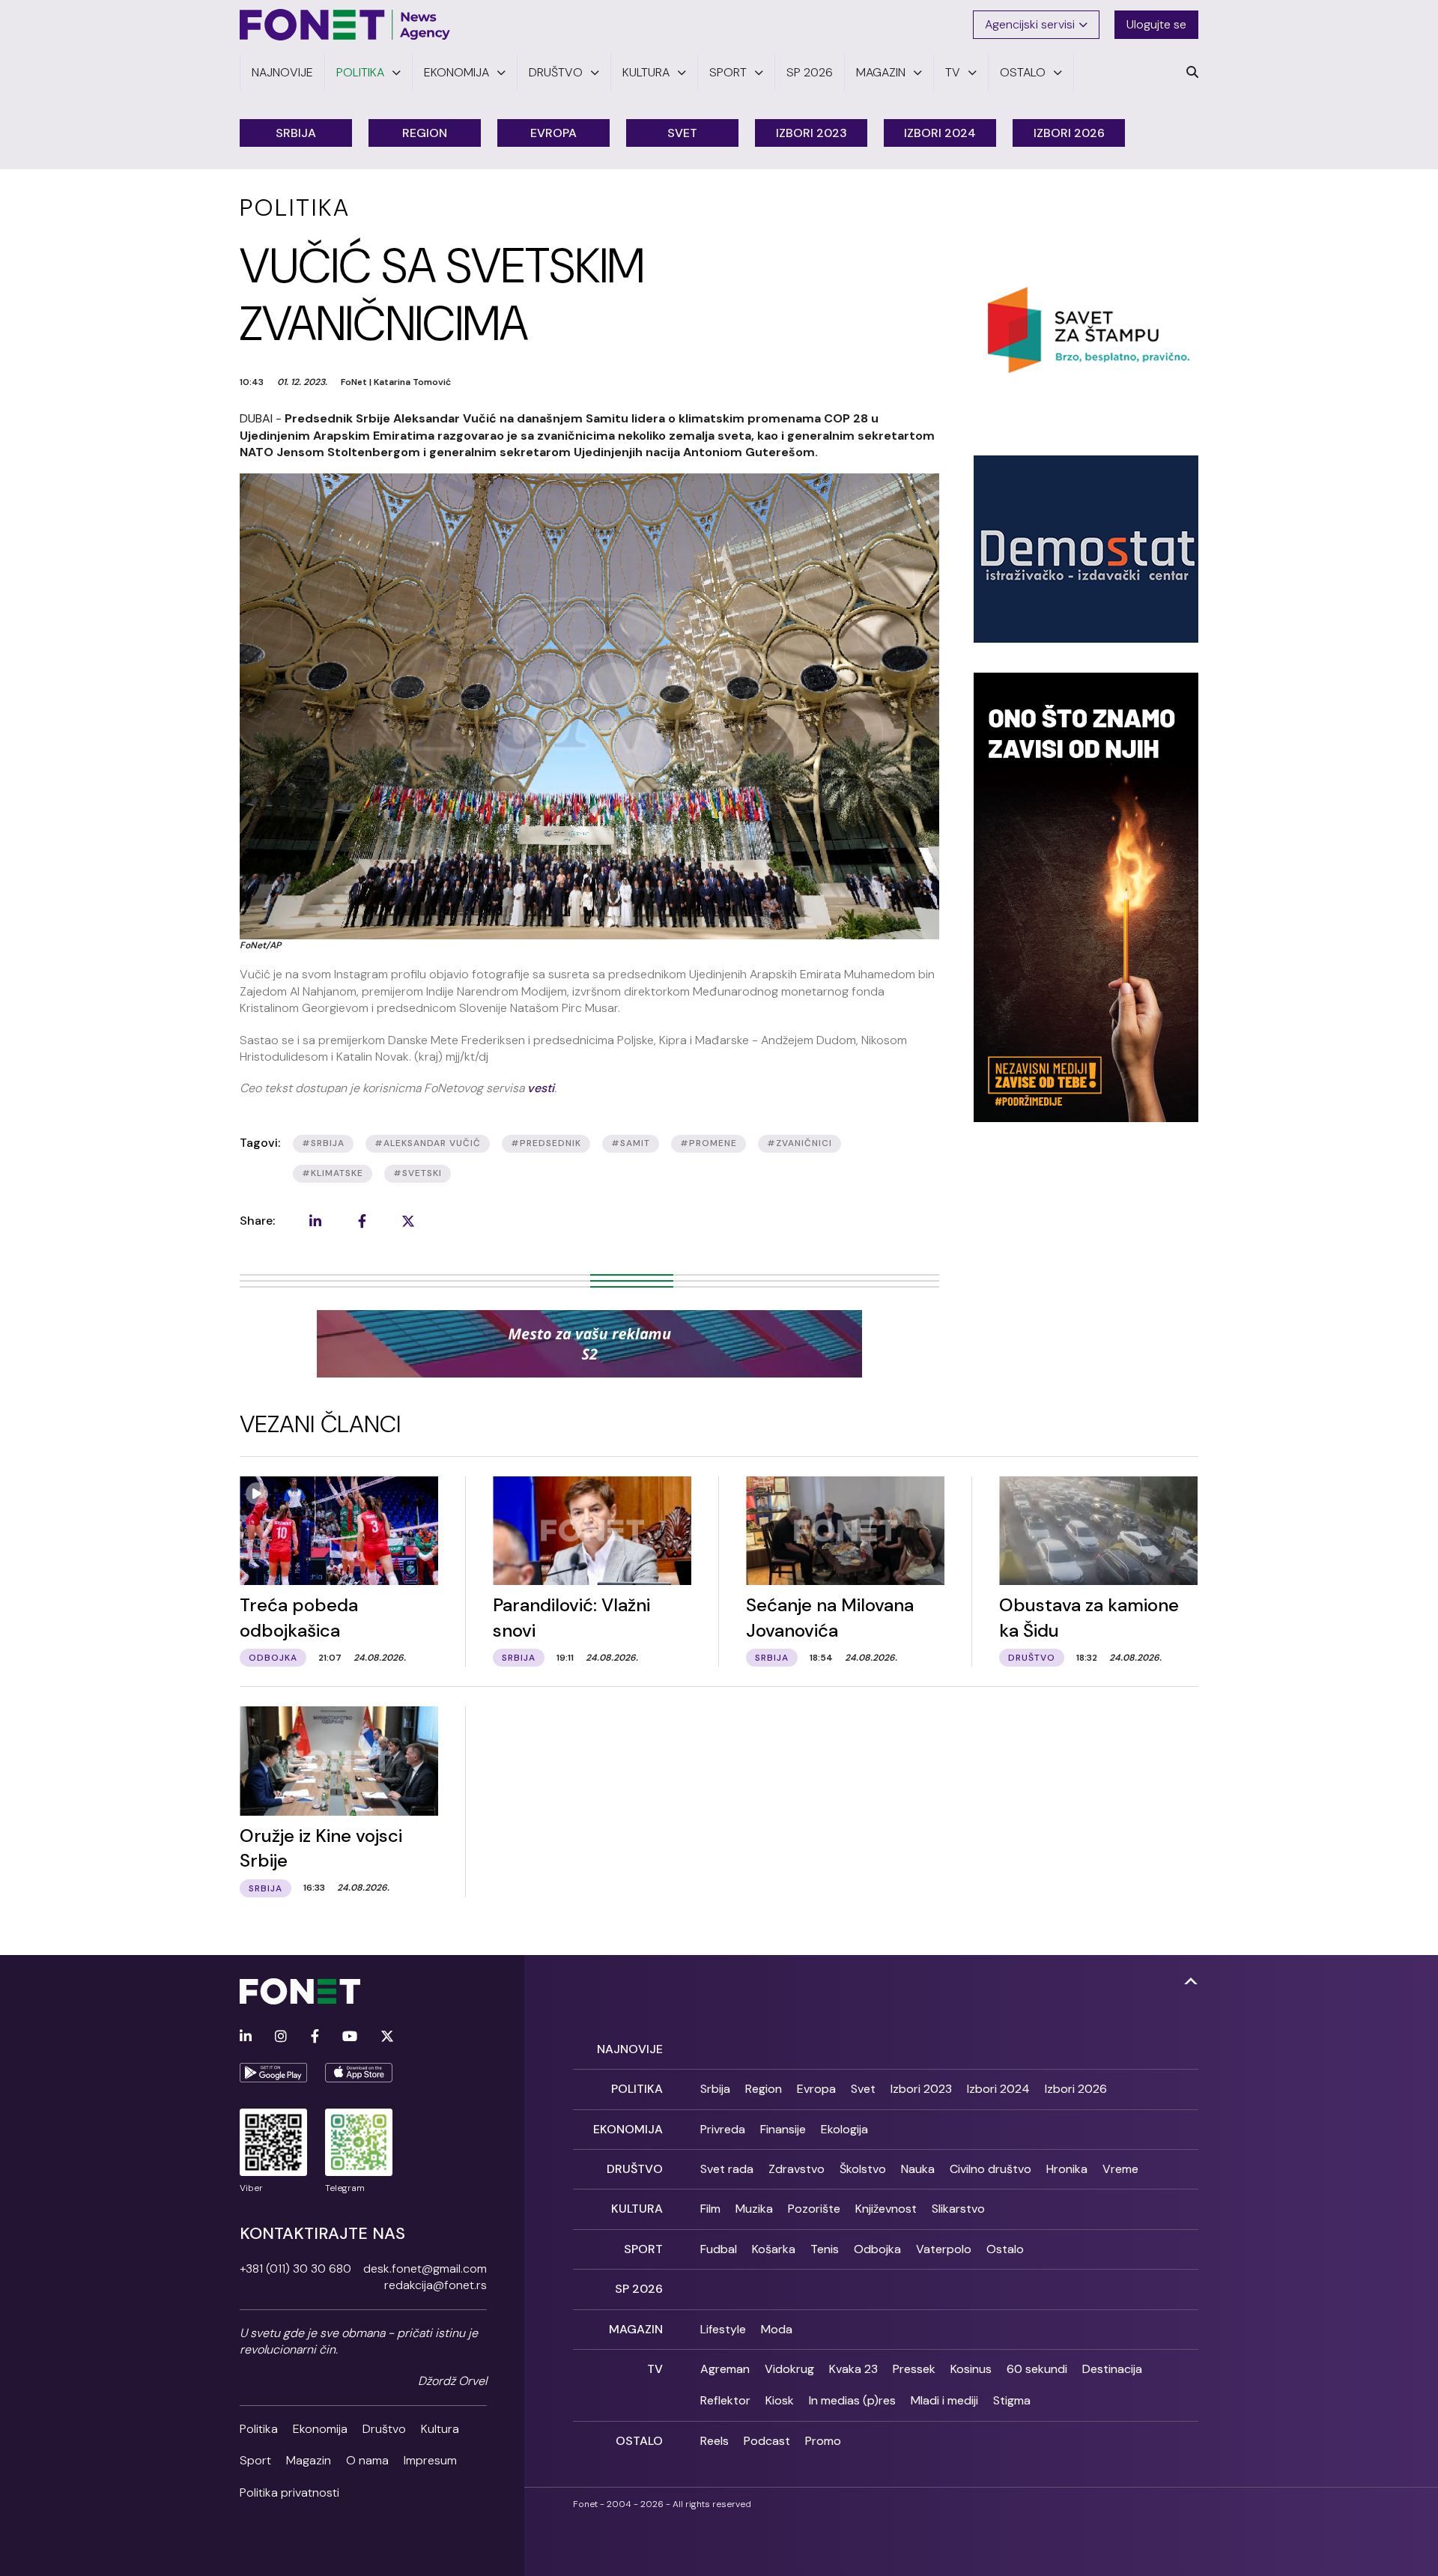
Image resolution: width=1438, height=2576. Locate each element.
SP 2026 (639, 2289)
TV (655, 2369)
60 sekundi (1037, 2369)
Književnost (886, 2209)
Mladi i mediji (944, 2400)
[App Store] (359, 2073)
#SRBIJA (323, 1143)
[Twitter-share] (408, 1221)
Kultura (440, 2429)
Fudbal (719, 2249)
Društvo (384, 2429)
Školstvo (863, 2169)
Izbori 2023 (811, 133)
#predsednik (546, 1143)
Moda (777, 2329)
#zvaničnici (800, 1143)
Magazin (309, 2460)
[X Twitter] (387, 2037)
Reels (715, 2441)
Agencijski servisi (1030, 24)
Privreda (723, 2129)
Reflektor (725, 2400)
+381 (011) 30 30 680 (295, 2269)
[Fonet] (345, 25)
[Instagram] (281, 2037)
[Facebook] (315, 2037)
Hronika (1067, 2169)
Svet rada (727, 2169)
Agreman (725, 2369)
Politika (259, 2429)
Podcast (767, 2441)
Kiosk (780, 2400)
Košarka (774, 2249)
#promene (709, 1143)
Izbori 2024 (940, 133)
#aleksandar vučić (428, 1143)
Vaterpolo (944, 2249)
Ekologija (844, 2129)
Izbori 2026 (1069, 133)
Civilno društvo (990, 2169)
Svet (682, 133)
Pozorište (814, 2209)
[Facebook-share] (362, 1221)
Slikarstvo (958, 2209)
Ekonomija (320, 2429)
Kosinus (971, 2369)
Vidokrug (789, 2369)
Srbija (296, 133)
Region (425, 133)
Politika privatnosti (289, 2492)
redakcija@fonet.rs (436, 2285)
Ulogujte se (1156, 24)
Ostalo (1005, 2249)
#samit (631, 1143)
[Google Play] (273, 2073)
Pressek (914, 2369)
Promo (823, 2441)
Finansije (783, 2129)
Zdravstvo (797, 2169)
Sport (255, 2460)
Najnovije (630, 2049)
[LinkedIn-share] (315, 1221)
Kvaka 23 (853, 2369)
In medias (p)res (852, 2400)
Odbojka (877, 2249)
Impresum (430, 2460)
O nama (367, 2460)
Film (710, 2209)
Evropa (553, 133)
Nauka (918, 2169)
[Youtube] (350, 2037)
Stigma (1012, 2400)
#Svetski (418, 1173)
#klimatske (333, 1173)
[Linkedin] (246, 2037)
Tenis (825, 2249)
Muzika (754, 2209)
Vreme (1120, 2169)
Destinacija (1112, 2369)
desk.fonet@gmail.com (425, 2269)
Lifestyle (723, 2329)
